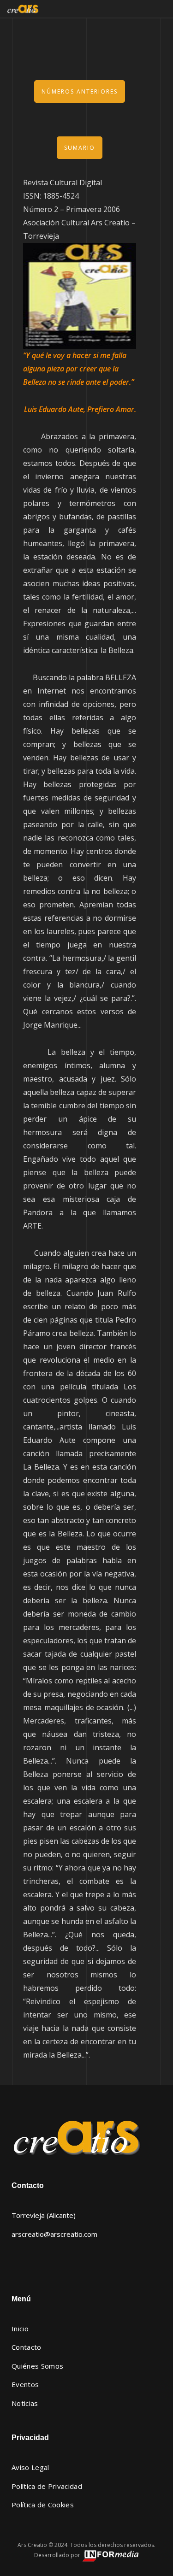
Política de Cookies (43, 2505)
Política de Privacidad (47, 2486)
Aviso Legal (30, 2467)
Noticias (25, 2403)
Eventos (25, 2384)
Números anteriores (80, 91)
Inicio (20, 2329)
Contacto (27, 2347)
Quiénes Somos (37, 2366)
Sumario (80, 148)
